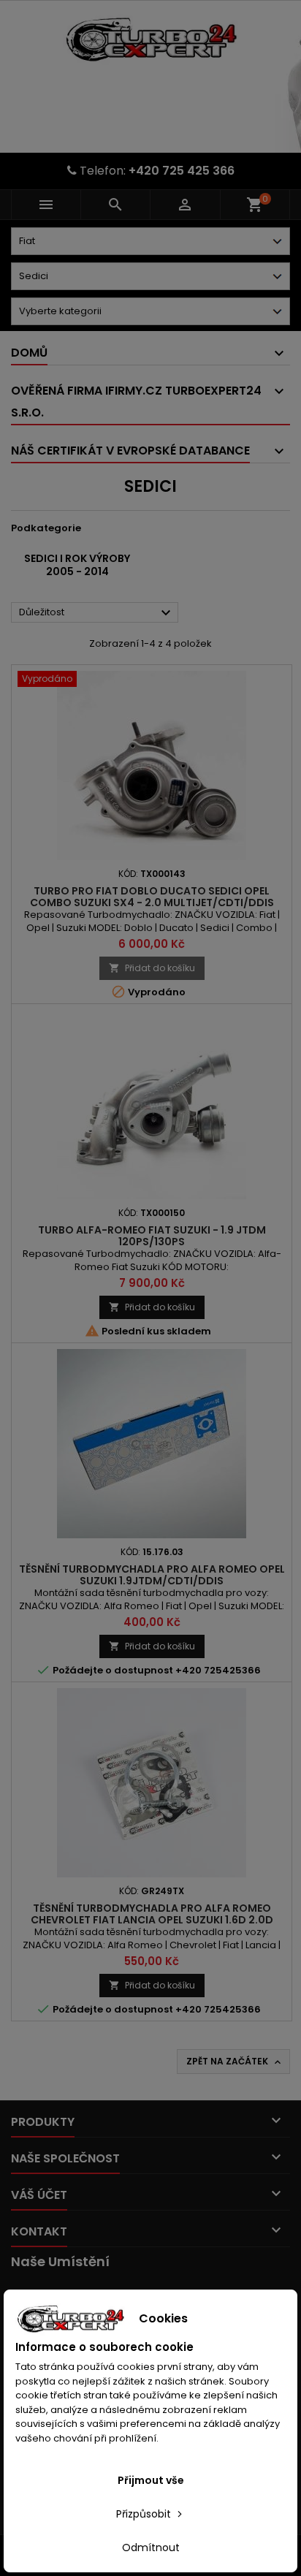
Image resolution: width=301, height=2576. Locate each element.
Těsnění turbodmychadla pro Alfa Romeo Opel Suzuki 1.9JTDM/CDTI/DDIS (152, 1575)
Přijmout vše (151, 2480)
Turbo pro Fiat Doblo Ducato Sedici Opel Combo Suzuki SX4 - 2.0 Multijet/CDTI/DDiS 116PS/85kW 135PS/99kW (152, 903)
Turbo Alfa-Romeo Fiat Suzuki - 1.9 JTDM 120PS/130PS (152, 1236)
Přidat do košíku (152, 968)
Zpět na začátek (235, 2062)
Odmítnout (151, 2547)
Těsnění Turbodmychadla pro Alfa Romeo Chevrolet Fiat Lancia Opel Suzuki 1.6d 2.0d (152, 1914)
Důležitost (97, 613)
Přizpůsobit (145, 2514)
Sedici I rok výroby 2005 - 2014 (77, 565)
